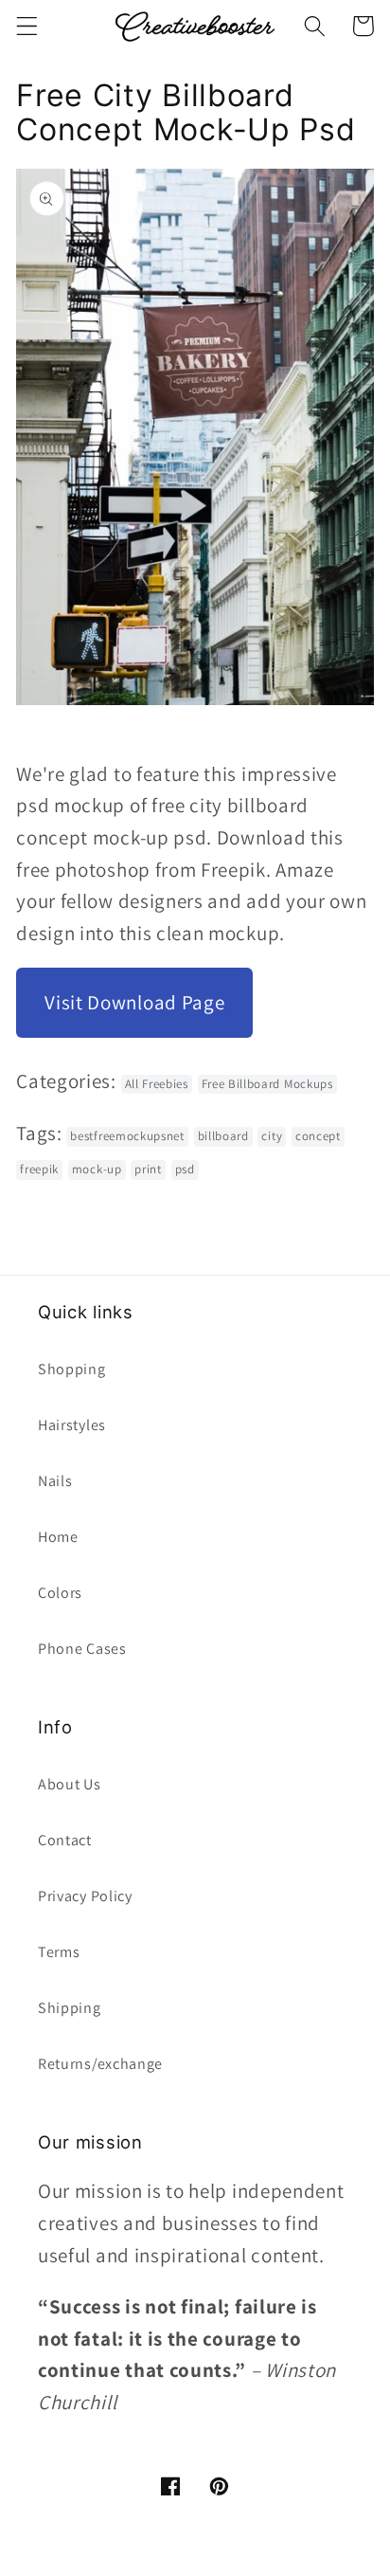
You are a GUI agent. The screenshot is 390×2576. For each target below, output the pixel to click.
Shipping (70, 2008)
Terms (59, 1952)
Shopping (72, 1369)
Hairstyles (72, 1425)
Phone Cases (82, 1649)
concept (318, 1136)
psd (185, 1169)
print (148, 1169)
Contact (65, 1840)
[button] (27, 26)
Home (58, 1537)
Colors (60, 1593)
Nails (55, 1481)
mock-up (97, 1169)
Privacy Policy (85, 1896)
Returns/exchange (100, 2064)
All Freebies (157, 1084)
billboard (223, 1136)
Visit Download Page (134, 1002)
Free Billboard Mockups (267, 1084)
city (272, 1136)
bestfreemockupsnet (127, 1136)
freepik (39, 1169)
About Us (70, 1784)
